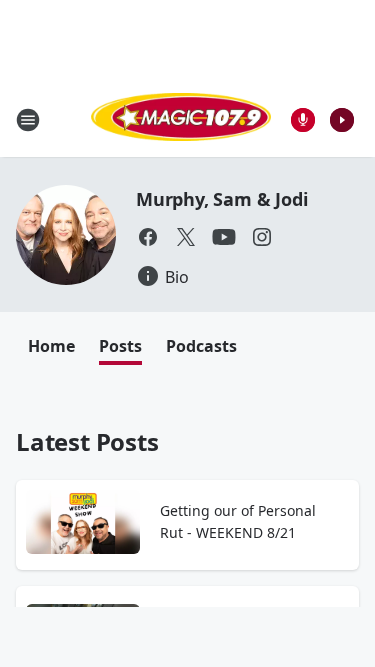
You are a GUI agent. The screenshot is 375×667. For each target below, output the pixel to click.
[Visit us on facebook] (148, 237)
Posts (120, 346)
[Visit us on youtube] (224, 237)
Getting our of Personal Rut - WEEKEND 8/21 (238, 521)
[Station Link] (181, 120)
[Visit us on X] (186, 237)
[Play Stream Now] (342, 120)
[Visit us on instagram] (262, 237)
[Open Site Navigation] (28, 120)
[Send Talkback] (303, 120)
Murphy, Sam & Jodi (221, 199)
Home (51, 346)
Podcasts (201, 346)
